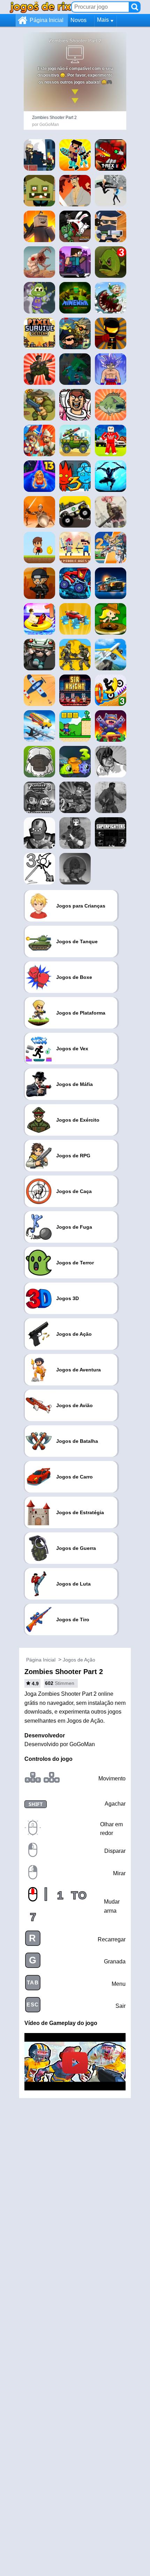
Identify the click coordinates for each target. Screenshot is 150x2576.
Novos (78, 20)
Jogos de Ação (79, 1660)
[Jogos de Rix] (40, 7)
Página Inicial (47, 20)
